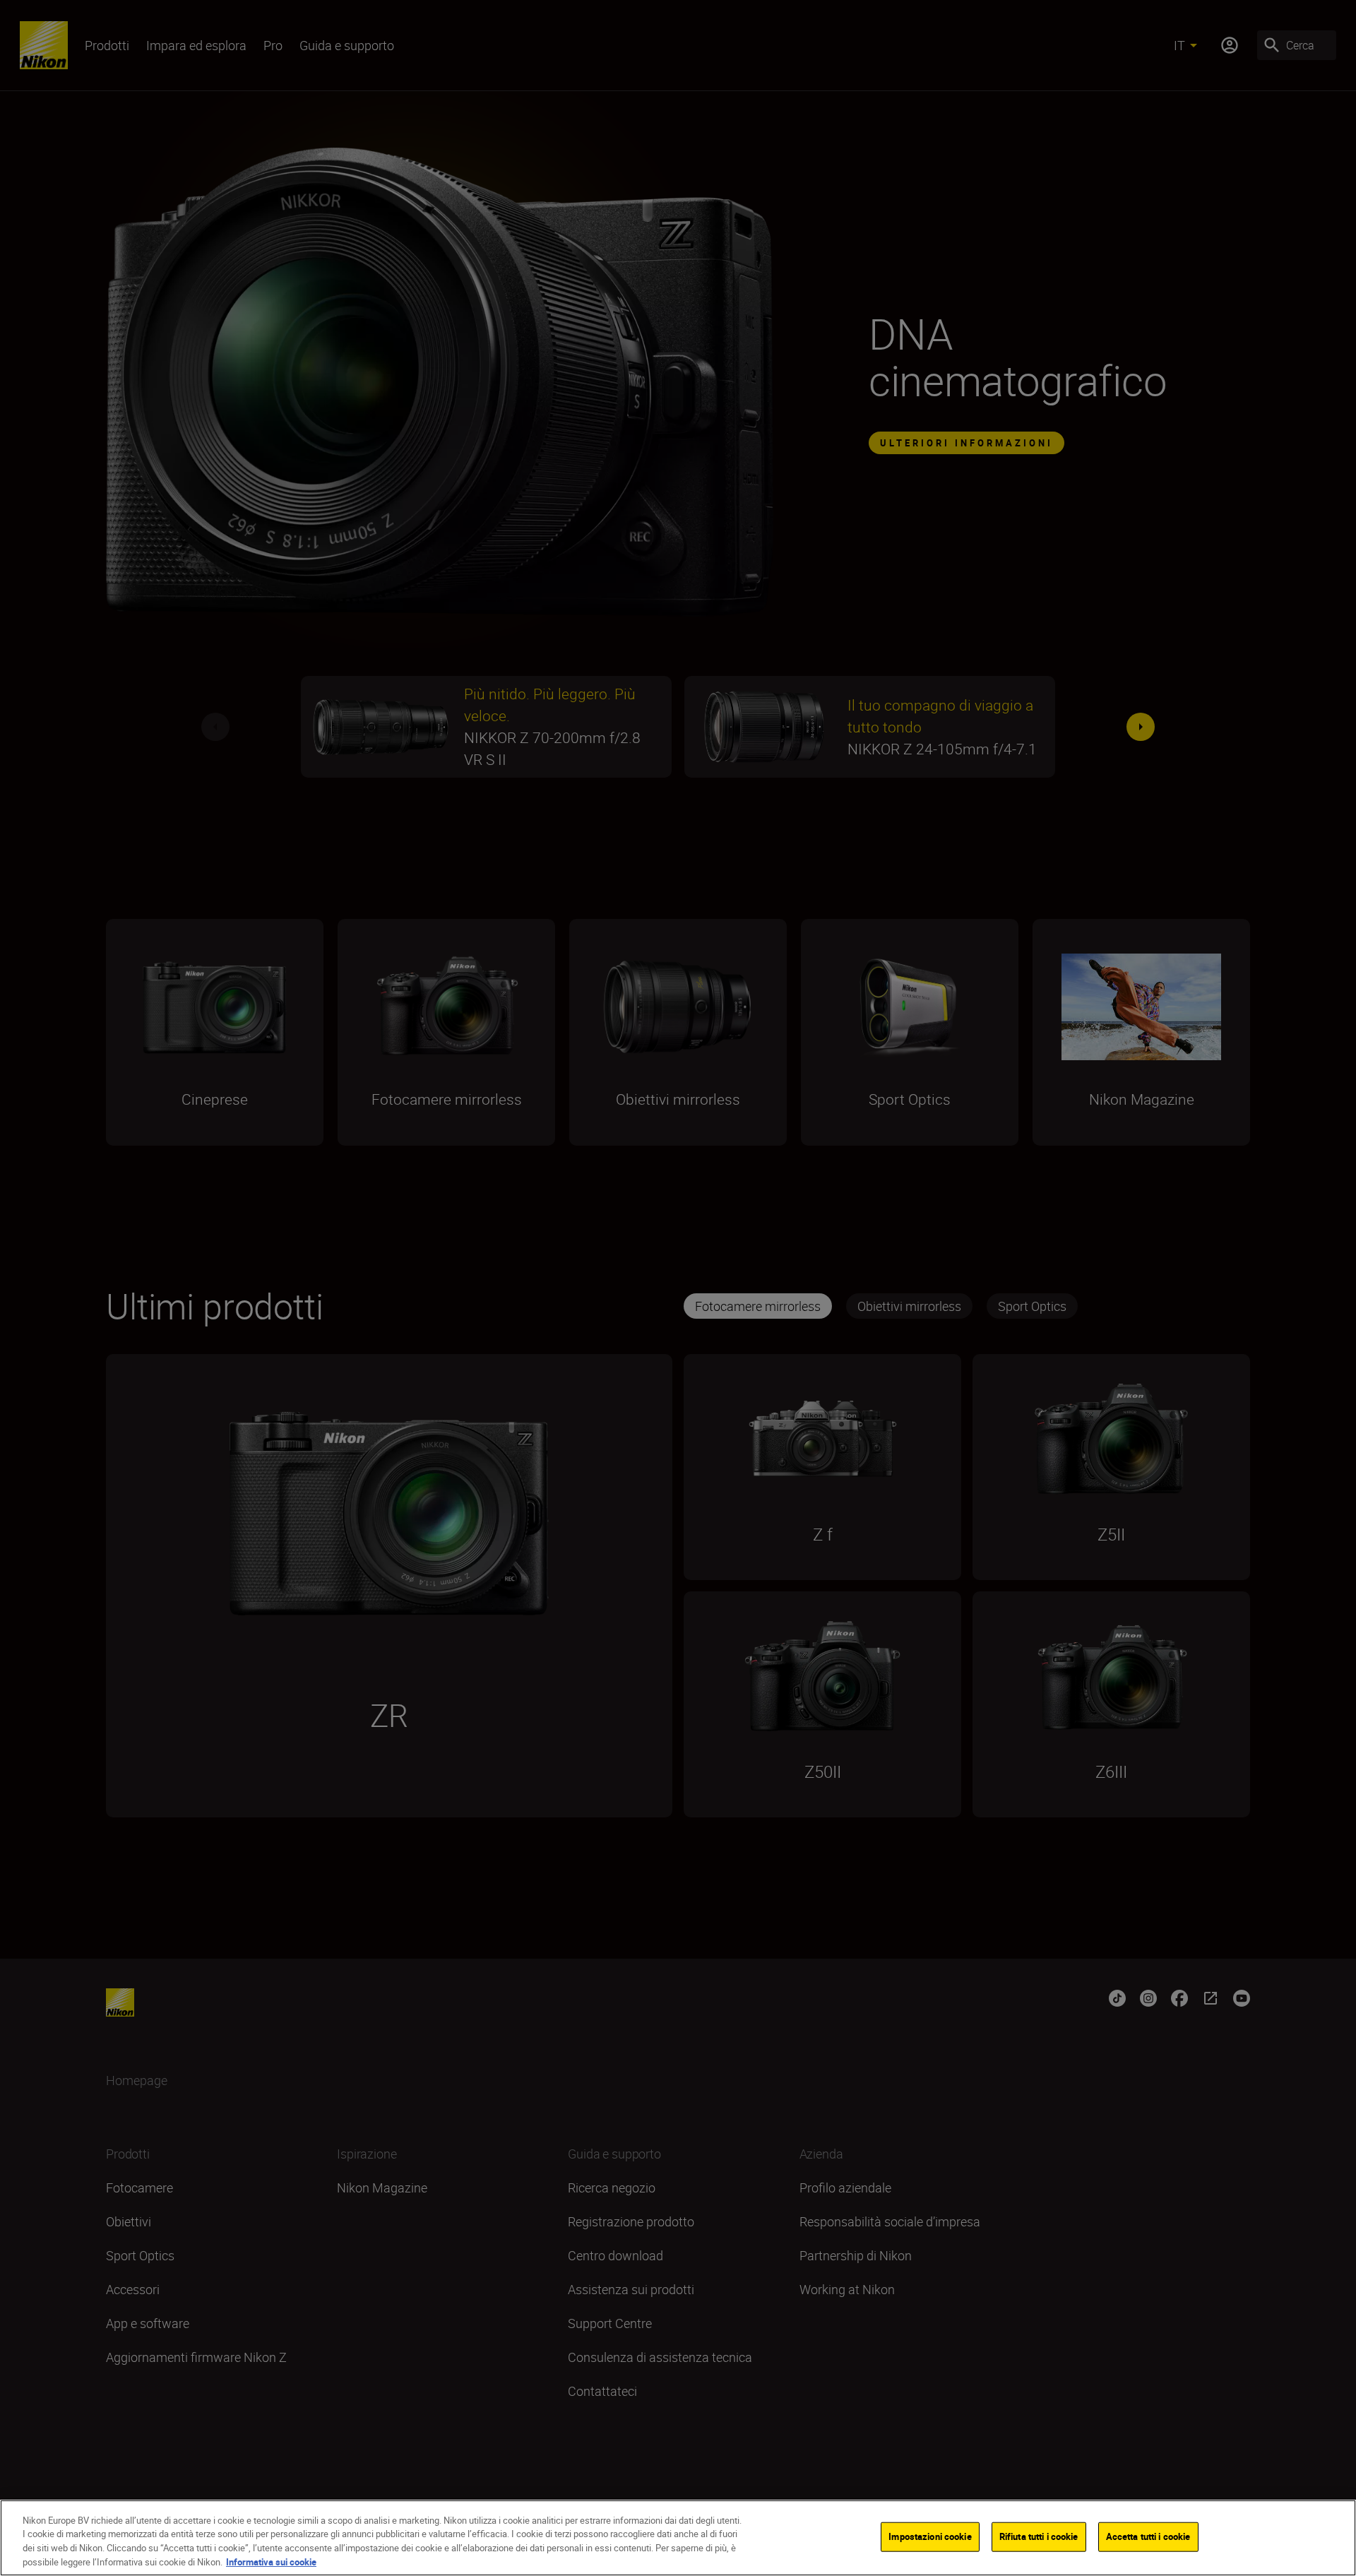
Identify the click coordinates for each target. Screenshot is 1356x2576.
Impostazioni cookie (930, 2536)
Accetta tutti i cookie (1148, 2536)
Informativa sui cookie (271, 2561)
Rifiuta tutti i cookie (1039, 2536)
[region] (678, 2538)
